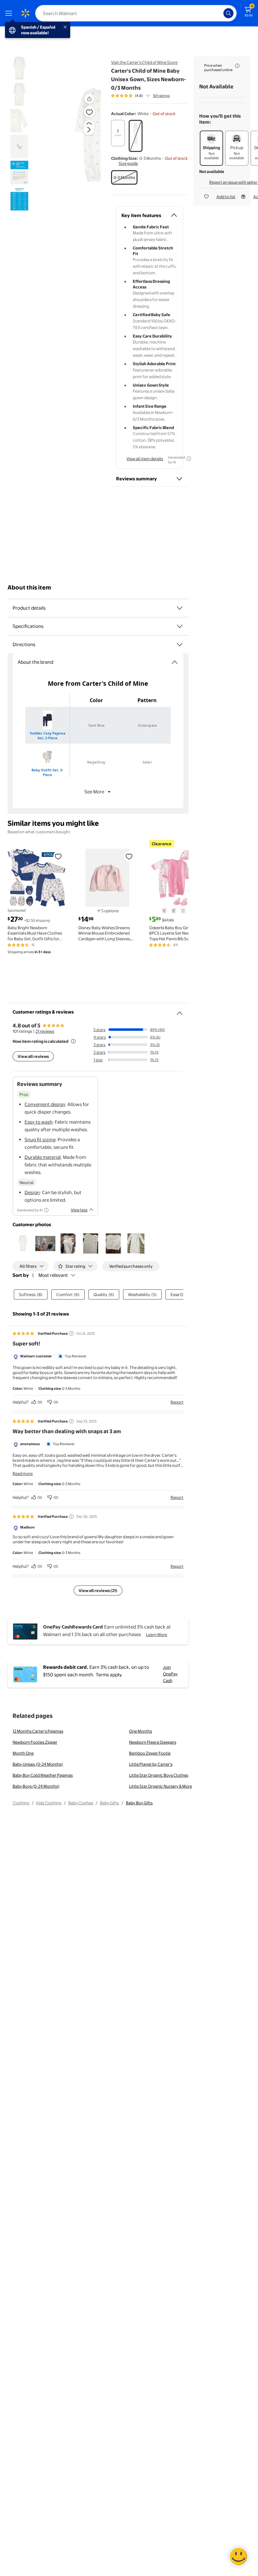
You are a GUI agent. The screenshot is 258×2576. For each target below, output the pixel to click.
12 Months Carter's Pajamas (38, 1731)
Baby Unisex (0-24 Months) (38, 1764)
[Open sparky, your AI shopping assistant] (238, 2556)
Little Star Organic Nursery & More (160, 1786)
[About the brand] (175, 662)
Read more (23, 1473)
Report (177, 1402)
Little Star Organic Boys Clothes (159, 1775)
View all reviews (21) (98, 1590)
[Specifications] (180, 626)
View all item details (145, 459)
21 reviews (45, 1031)
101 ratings (161, 96)
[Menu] (10, 13)
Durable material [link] (43, 1157)
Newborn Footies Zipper (35, 1742)
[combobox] (136, 13)
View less (79, 1210)
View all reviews (33, 1056)
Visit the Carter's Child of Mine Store (144, 62)
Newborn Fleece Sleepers (153, 1742)
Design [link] (32, 1192)
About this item (29, 587)
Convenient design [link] (45, 1104)
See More (94, 792)
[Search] (228, 13)
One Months (140, 1731)
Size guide (128, 163)
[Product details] (180, 608)
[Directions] (180, 645)
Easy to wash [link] (39, 1122)
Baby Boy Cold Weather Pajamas (43, 1775)
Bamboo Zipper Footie (150, 1753)
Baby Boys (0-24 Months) (36, 1786)
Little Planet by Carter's (151, 1764)
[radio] (118, 133)
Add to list (226, 197)
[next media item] (89, 130)
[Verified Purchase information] (71, 1333)
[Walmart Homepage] (25, 13)
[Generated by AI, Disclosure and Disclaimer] (189, 459)
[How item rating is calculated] (73, 1041)
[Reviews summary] (148, 96)
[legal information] (237, 66)
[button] (78, 135)
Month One (23, 1753)
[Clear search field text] (220, 13)
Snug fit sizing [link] (40, 1140)
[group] (140, 96)
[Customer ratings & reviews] (180, 1011)
